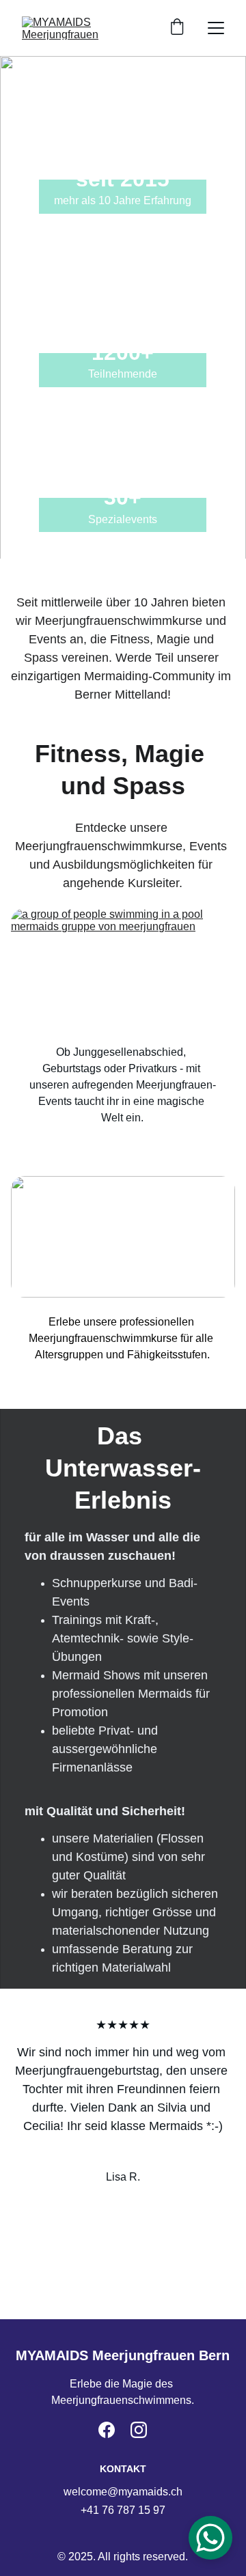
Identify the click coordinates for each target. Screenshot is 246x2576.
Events (123, 1004)
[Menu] (216, 28)
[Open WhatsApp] (210, 2538)
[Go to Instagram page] (139, 2430)
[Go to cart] (177, 28)
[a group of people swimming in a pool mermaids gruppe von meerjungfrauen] (123, 969)
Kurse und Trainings (123, 1277)
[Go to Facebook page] (107, 2430)
